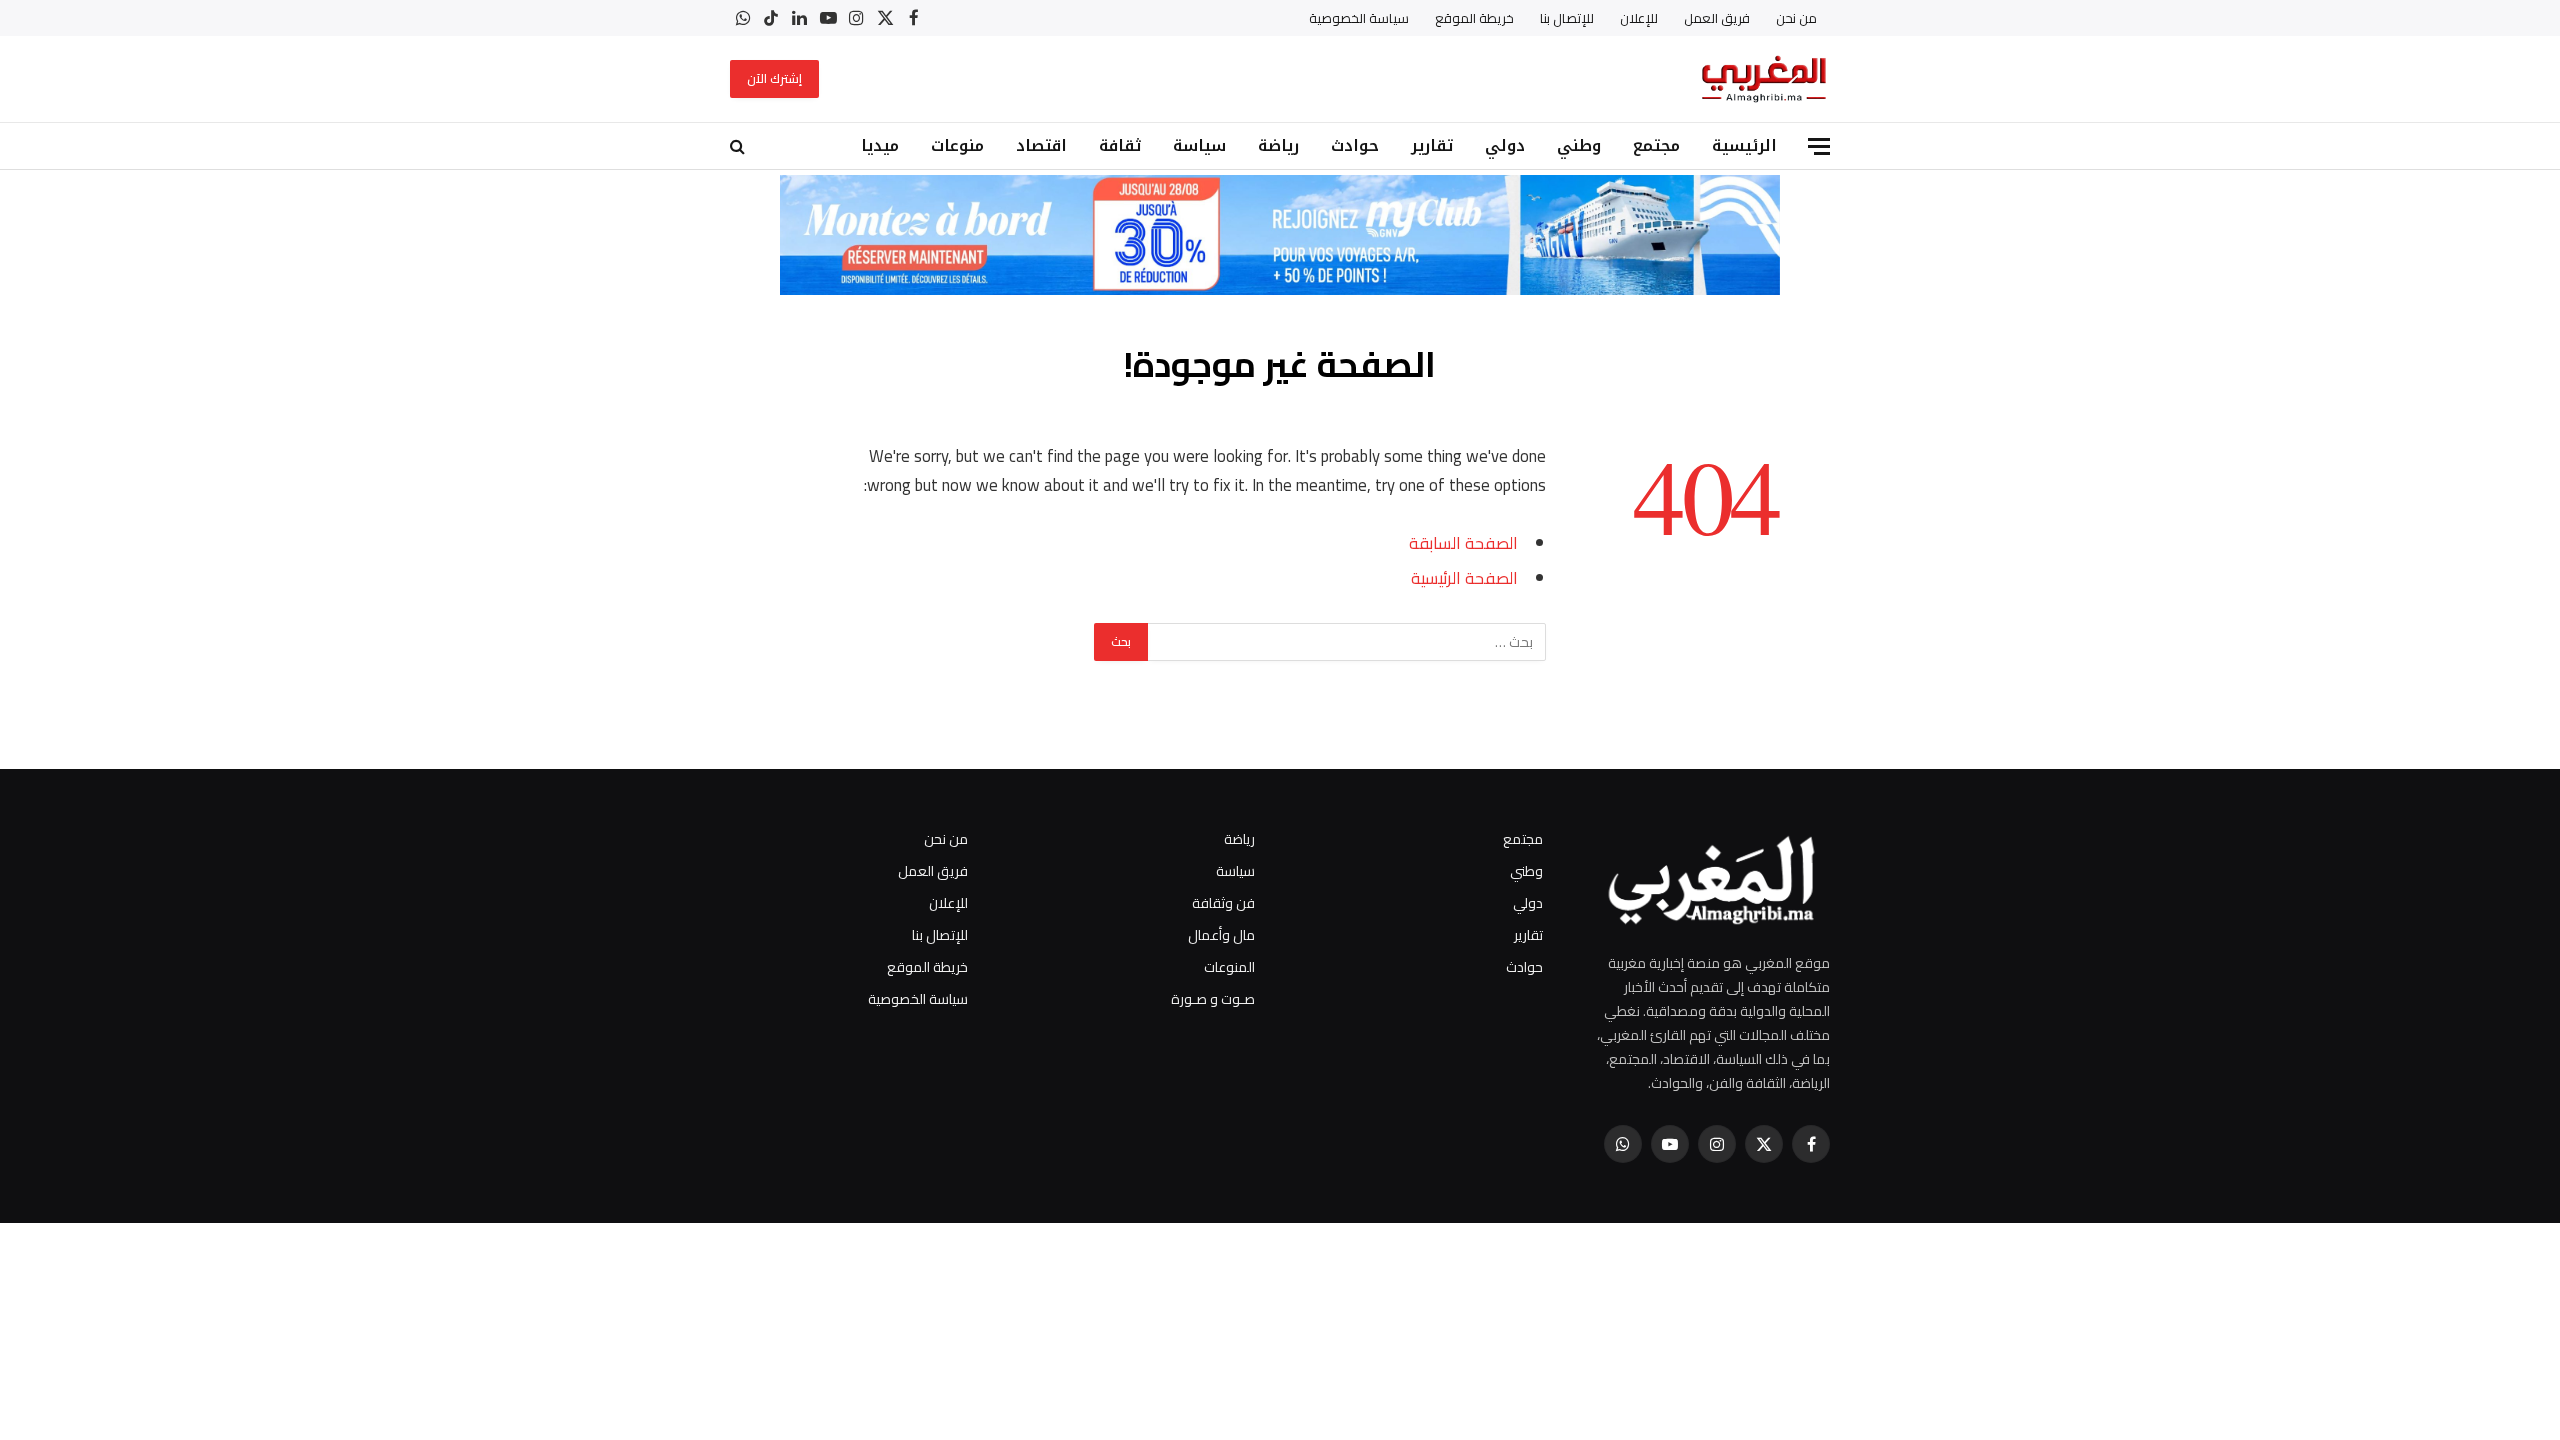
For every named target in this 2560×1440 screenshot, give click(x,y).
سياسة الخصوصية (1359, 18)
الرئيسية (1744, 145)
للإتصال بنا (1567, 18)
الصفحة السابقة (1463, 542)
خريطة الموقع (1474, 18)
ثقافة (1120, 145)
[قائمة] (1819, 146)
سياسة (1199, 145)
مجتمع (1656, 145)
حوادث (1355, 145)
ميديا (880, 145)
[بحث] (739, 146)
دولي (1505, 145)
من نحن (1796, 18)
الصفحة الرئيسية (1464, 577)
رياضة (1278, 145)
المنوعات (1229, 967)
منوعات (957, 145)
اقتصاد (1041, 145)
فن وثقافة (1223, 903)
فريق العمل (1717, 18)
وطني (1579, 145)
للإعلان (1639, 18)
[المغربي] (1764, 79)
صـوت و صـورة (1213, 999)
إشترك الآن (774, 78)
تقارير (1432, 145)
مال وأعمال (1221, 935)
